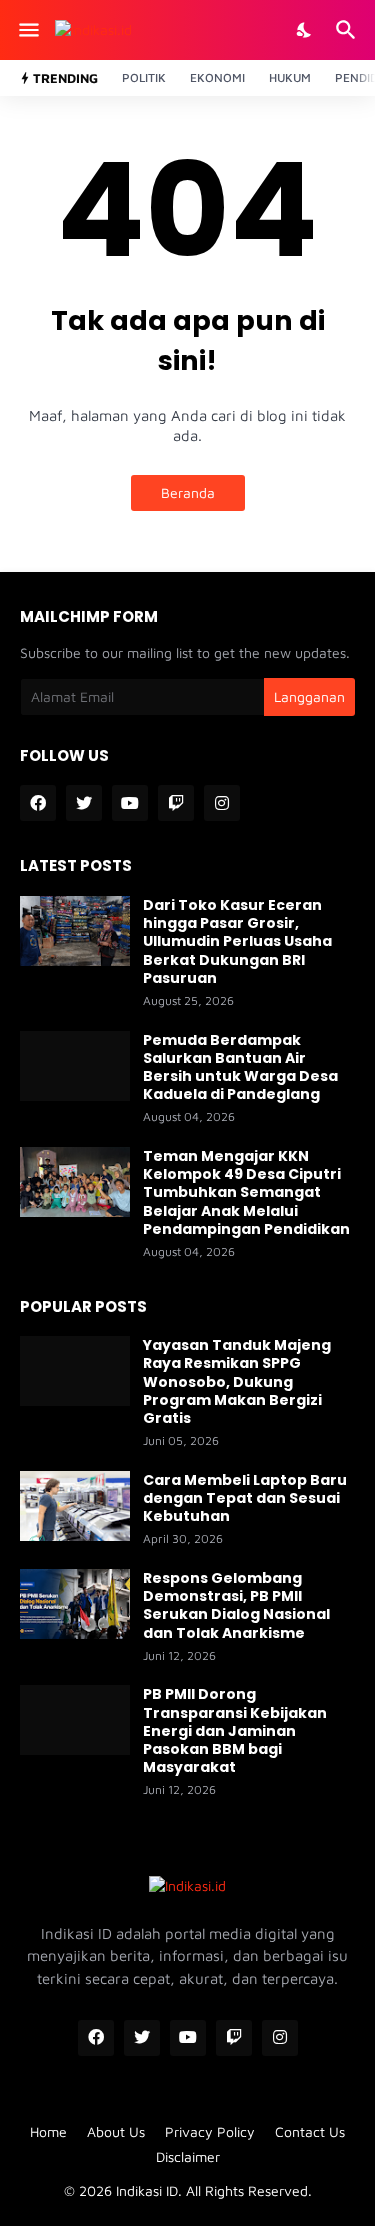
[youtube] (130, 803)
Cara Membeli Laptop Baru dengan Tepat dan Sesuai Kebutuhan (245, 1498)
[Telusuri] (348, 30)
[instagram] (222, 803)
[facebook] (38, 803)
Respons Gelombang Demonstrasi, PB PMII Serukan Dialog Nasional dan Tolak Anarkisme (236, 1605)
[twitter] (84, 803)
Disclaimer (188, 2156)
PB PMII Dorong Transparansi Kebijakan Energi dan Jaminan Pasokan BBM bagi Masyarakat (235, 1730)
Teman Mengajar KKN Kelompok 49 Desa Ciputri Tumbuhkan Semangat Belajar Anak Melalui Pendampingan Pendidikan (246, 1192)
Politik (144, 77)
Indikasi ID (147, 2190)
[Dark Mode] (305, 30)
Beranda (188, 492)
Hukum (290, 77)
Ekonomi (217, 77)
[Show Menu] (27, 30)
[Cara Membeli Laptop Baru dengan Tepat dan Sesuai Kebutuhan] (75, 1506)
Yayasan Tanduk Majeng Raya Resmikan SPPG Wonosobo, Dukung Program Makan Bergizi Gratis (237, 1381)
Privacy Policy (210, 2131)
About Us (116, 2131)
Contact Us (310, 2131)
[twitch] (176, 803)
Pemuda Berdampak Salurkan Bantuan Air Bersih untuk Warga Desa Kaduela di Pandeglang (240, 1067)
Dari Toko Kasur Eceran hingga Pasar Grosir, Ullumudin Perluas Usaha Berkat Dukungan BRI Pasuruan (237, 941)
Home (48, 2131)
